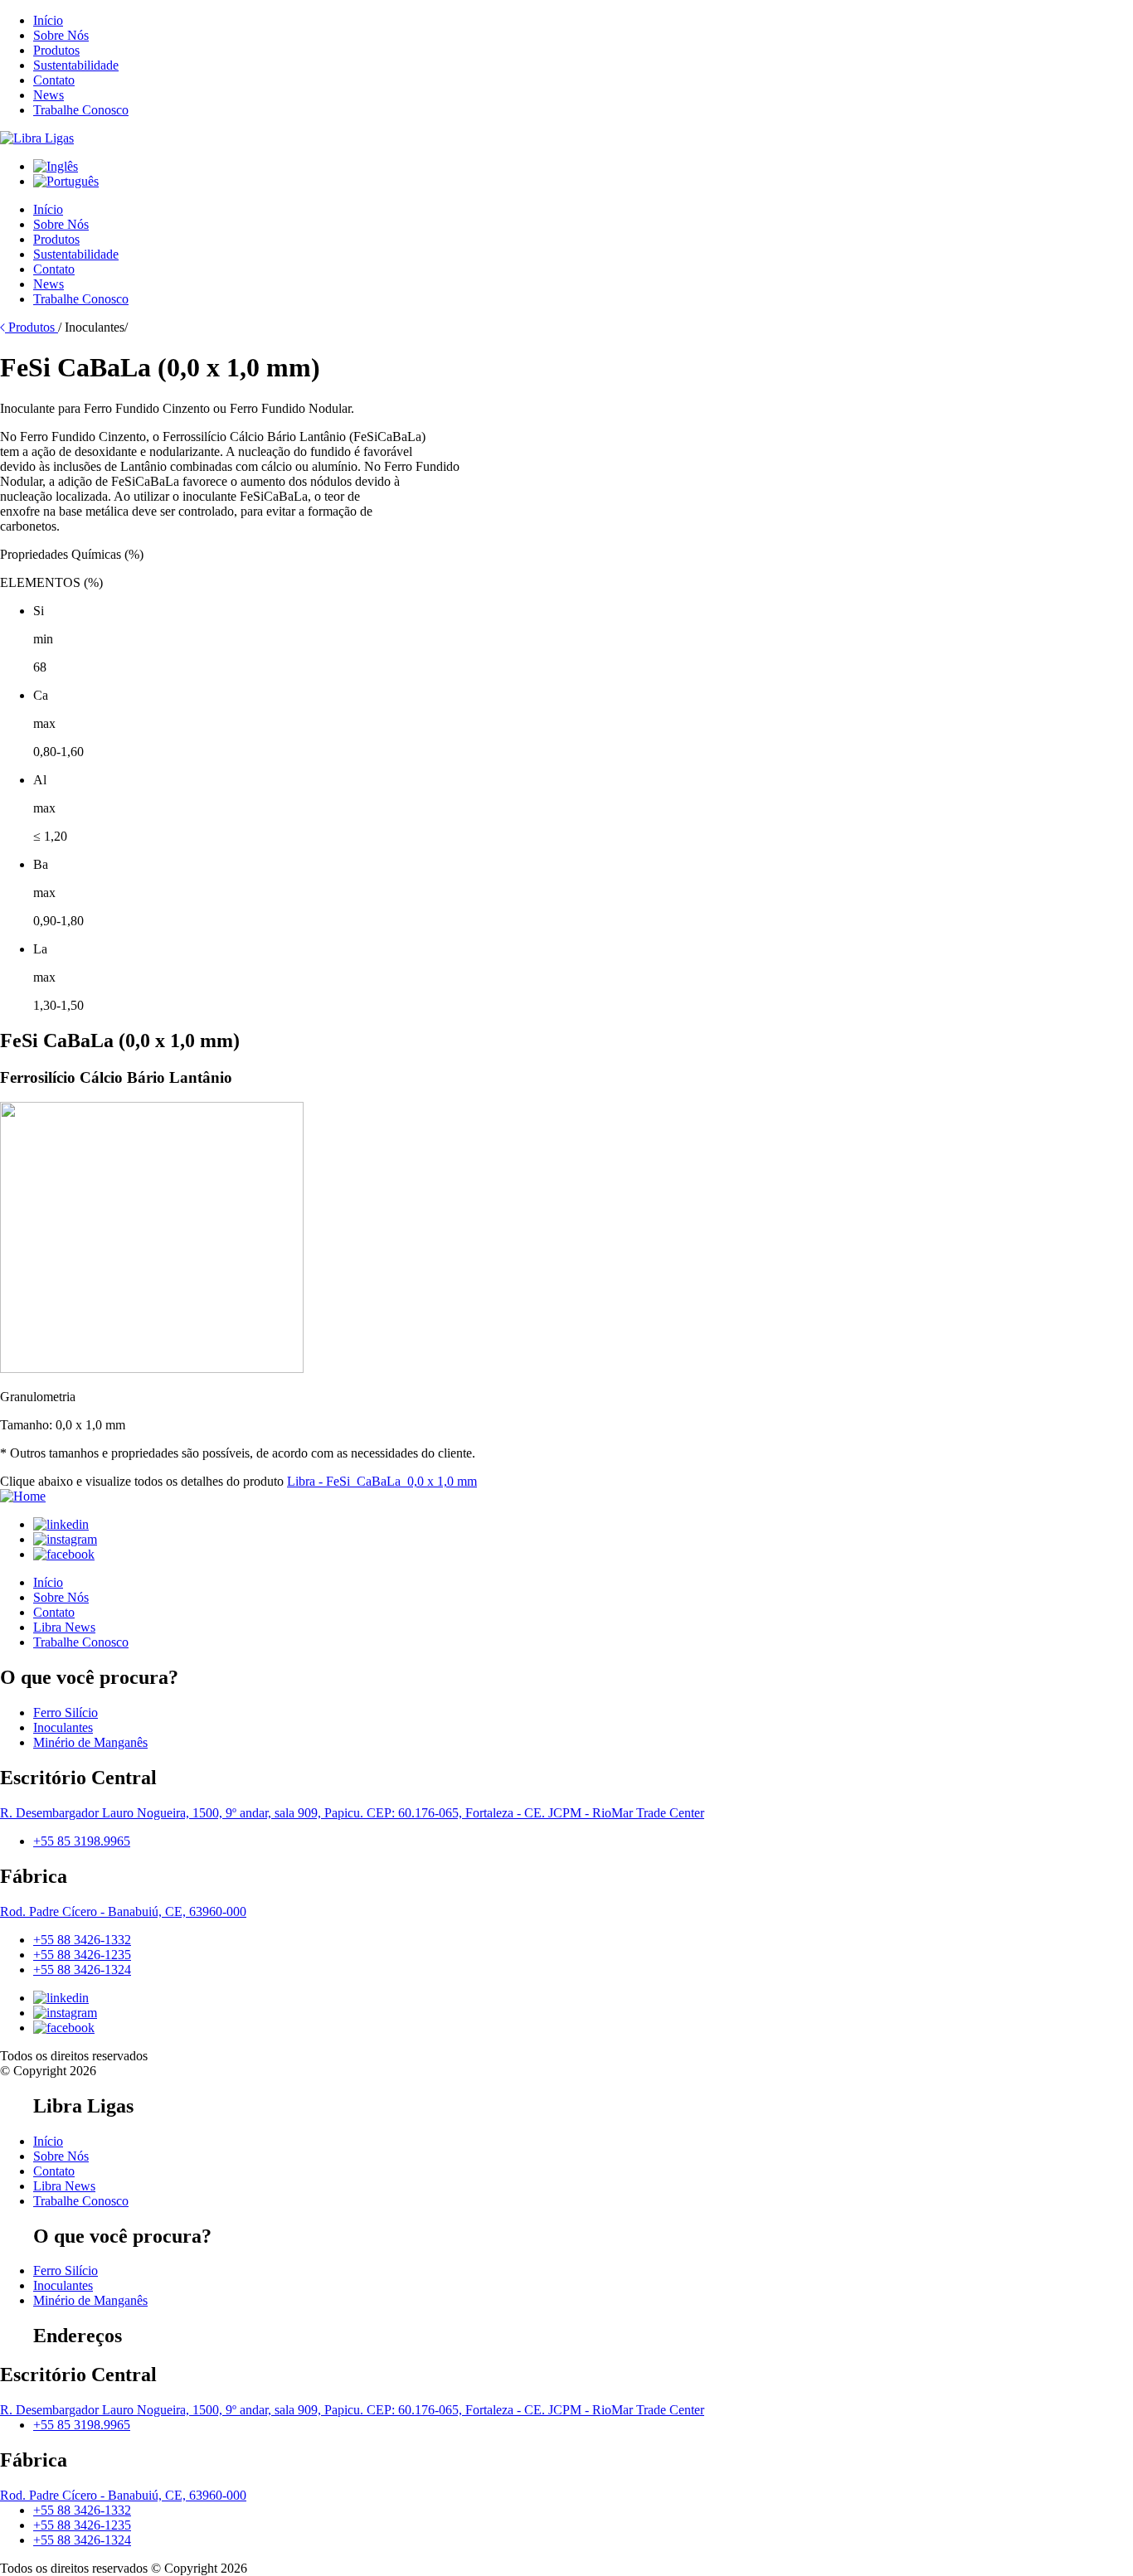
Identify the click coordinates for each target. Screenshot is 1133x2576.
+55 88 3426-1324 (82, 1970)
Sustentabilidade (76, 65)
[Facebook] (64, 1554)
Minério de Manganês (90, 1742)
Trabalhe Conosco (81, 110)
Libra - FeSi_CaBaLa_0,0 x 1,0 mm (382, 1481)
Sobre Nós (61, 35)
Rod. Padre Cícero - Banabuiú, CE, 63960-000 (123, 1911)
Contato (54, 80)
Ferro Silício (66, 1712)
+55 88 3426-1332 (82, 1940)
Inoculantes (63, 1727)
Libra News (64, 1627)
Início (48, 20)
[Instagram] (65, 1539)
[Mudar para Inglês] (56, 166)
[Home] (37, 138)
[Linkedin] (61, 1524)
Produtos (56, 50)
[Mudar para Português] (66, 181)
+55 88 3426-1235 (82, 1955)
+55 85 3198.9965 (82, 1841)
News (49, 95)
